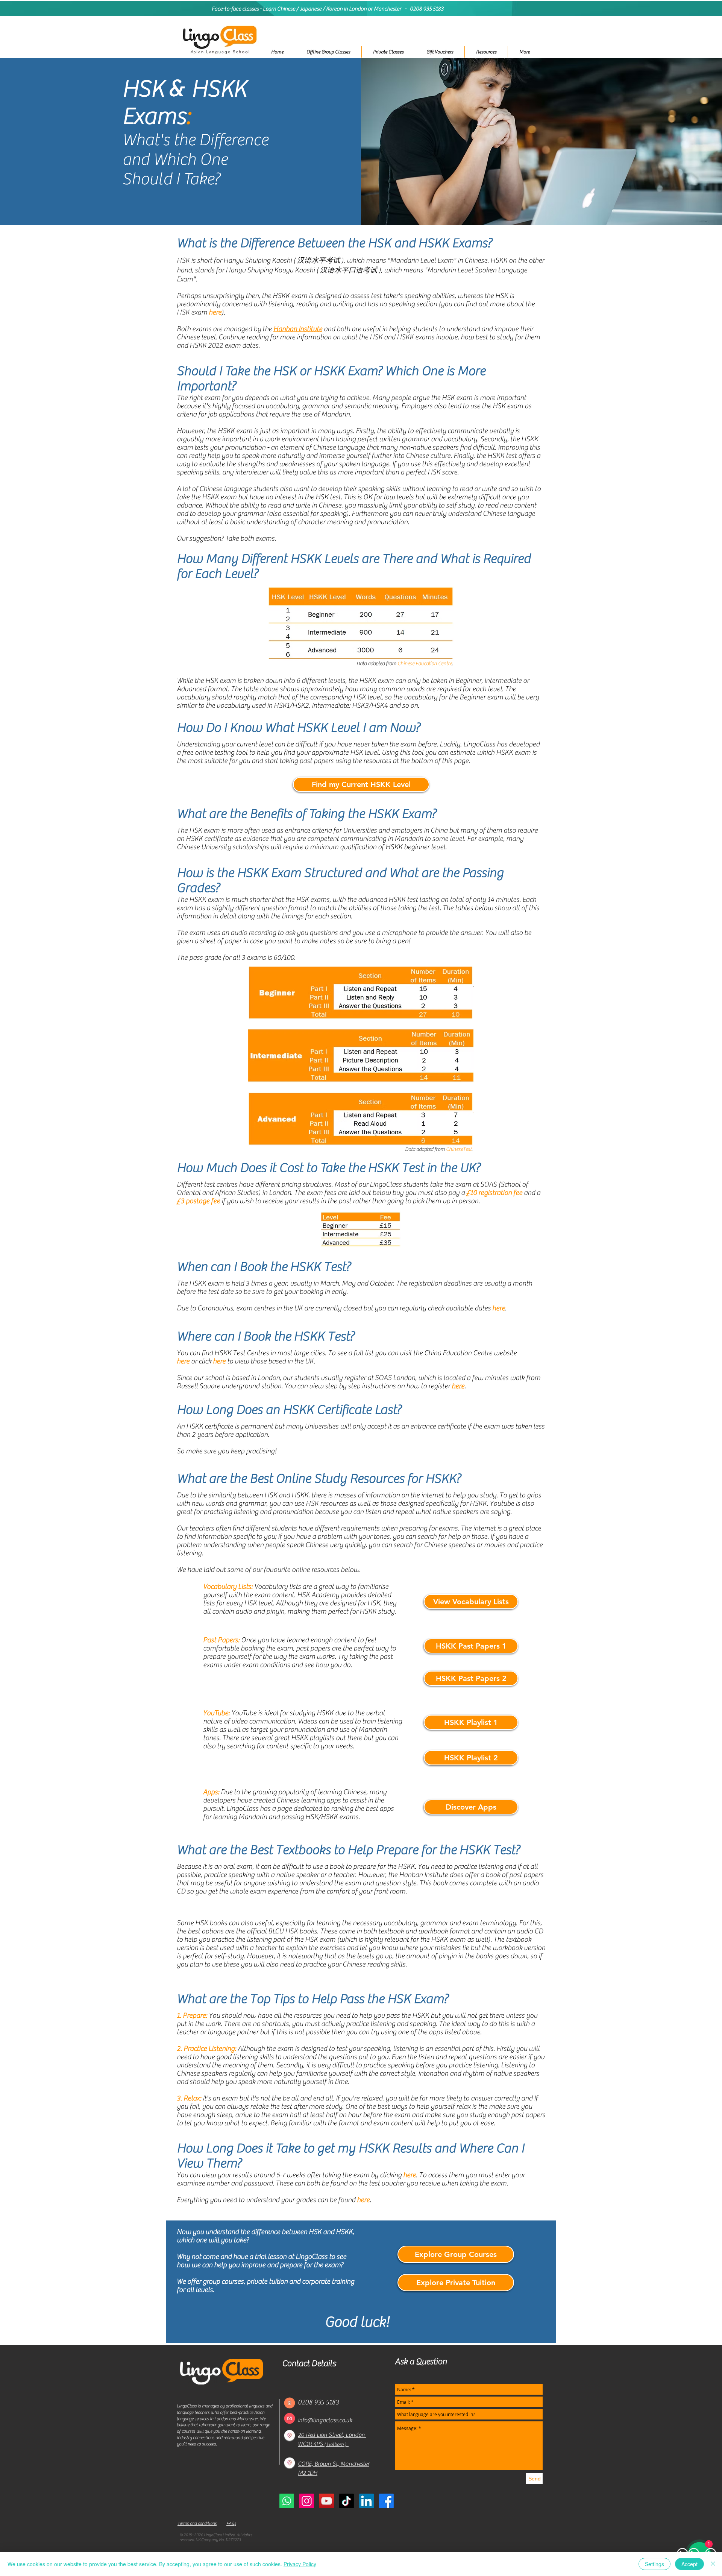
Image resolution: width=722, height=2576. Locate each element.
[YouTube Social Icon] (327, 2501)
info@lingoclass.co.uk (325, 2420)
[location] (290, 2435)
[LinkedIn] (366, 2501)
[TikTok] (347, 2501)
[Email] (290, 2418)
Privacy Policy (300, 2564)
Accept (689, 2564)
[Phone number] (290, 2403)
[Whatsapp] (287, 2501)
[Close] (713, 2564)
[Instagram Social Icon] (307, 2501)
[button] (388, 52)
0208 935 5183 (427, 9)
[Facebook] (386, 2501)
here (499, 1308)
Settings (655, 2564)
